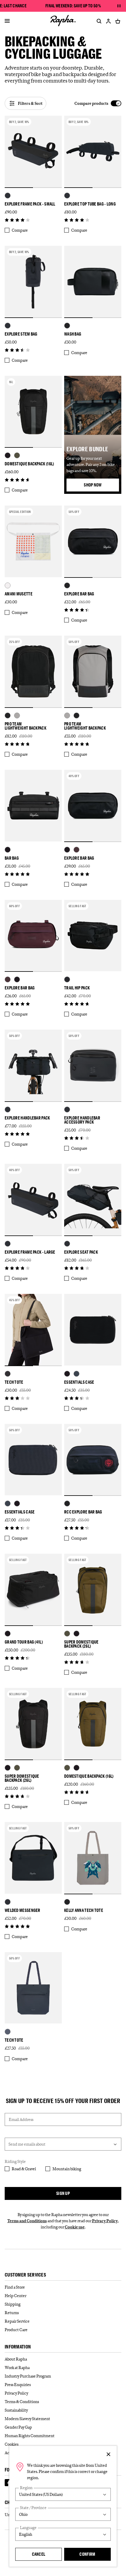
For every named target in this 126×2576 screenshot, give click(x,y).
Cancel (39, 2554)
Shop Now (101, 486)
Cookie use (75, 2227)
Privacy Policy (105, 2221)
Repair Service (17, 2321)
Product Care (16, 2330)
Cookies (12, 2444)
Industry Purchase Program (28, 2376)
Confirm (87, 2554)
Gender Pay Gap (18, 2427)
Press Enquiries (18, 2385)
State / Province (33, 2508)
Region (26, 2488)
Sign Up (63, 2193)
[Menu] (7, 21)
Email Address (21, 2119)
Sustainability (16, 2410)
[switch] (98, 103)
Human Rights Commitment (30, 2436)
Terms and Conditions (27, 2221)
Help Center (16, 2296)
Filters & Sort (30, 103)
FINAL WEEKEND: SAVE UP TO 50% (73, 6)
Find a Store (15, 2287)
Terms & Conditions (22, 2402)
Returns (12, 2313)
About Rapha (16, 2359)
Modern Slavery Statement (27, 2419)
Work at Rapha (17, 2368)
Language (28, 2528)
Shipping (13, 2304)
